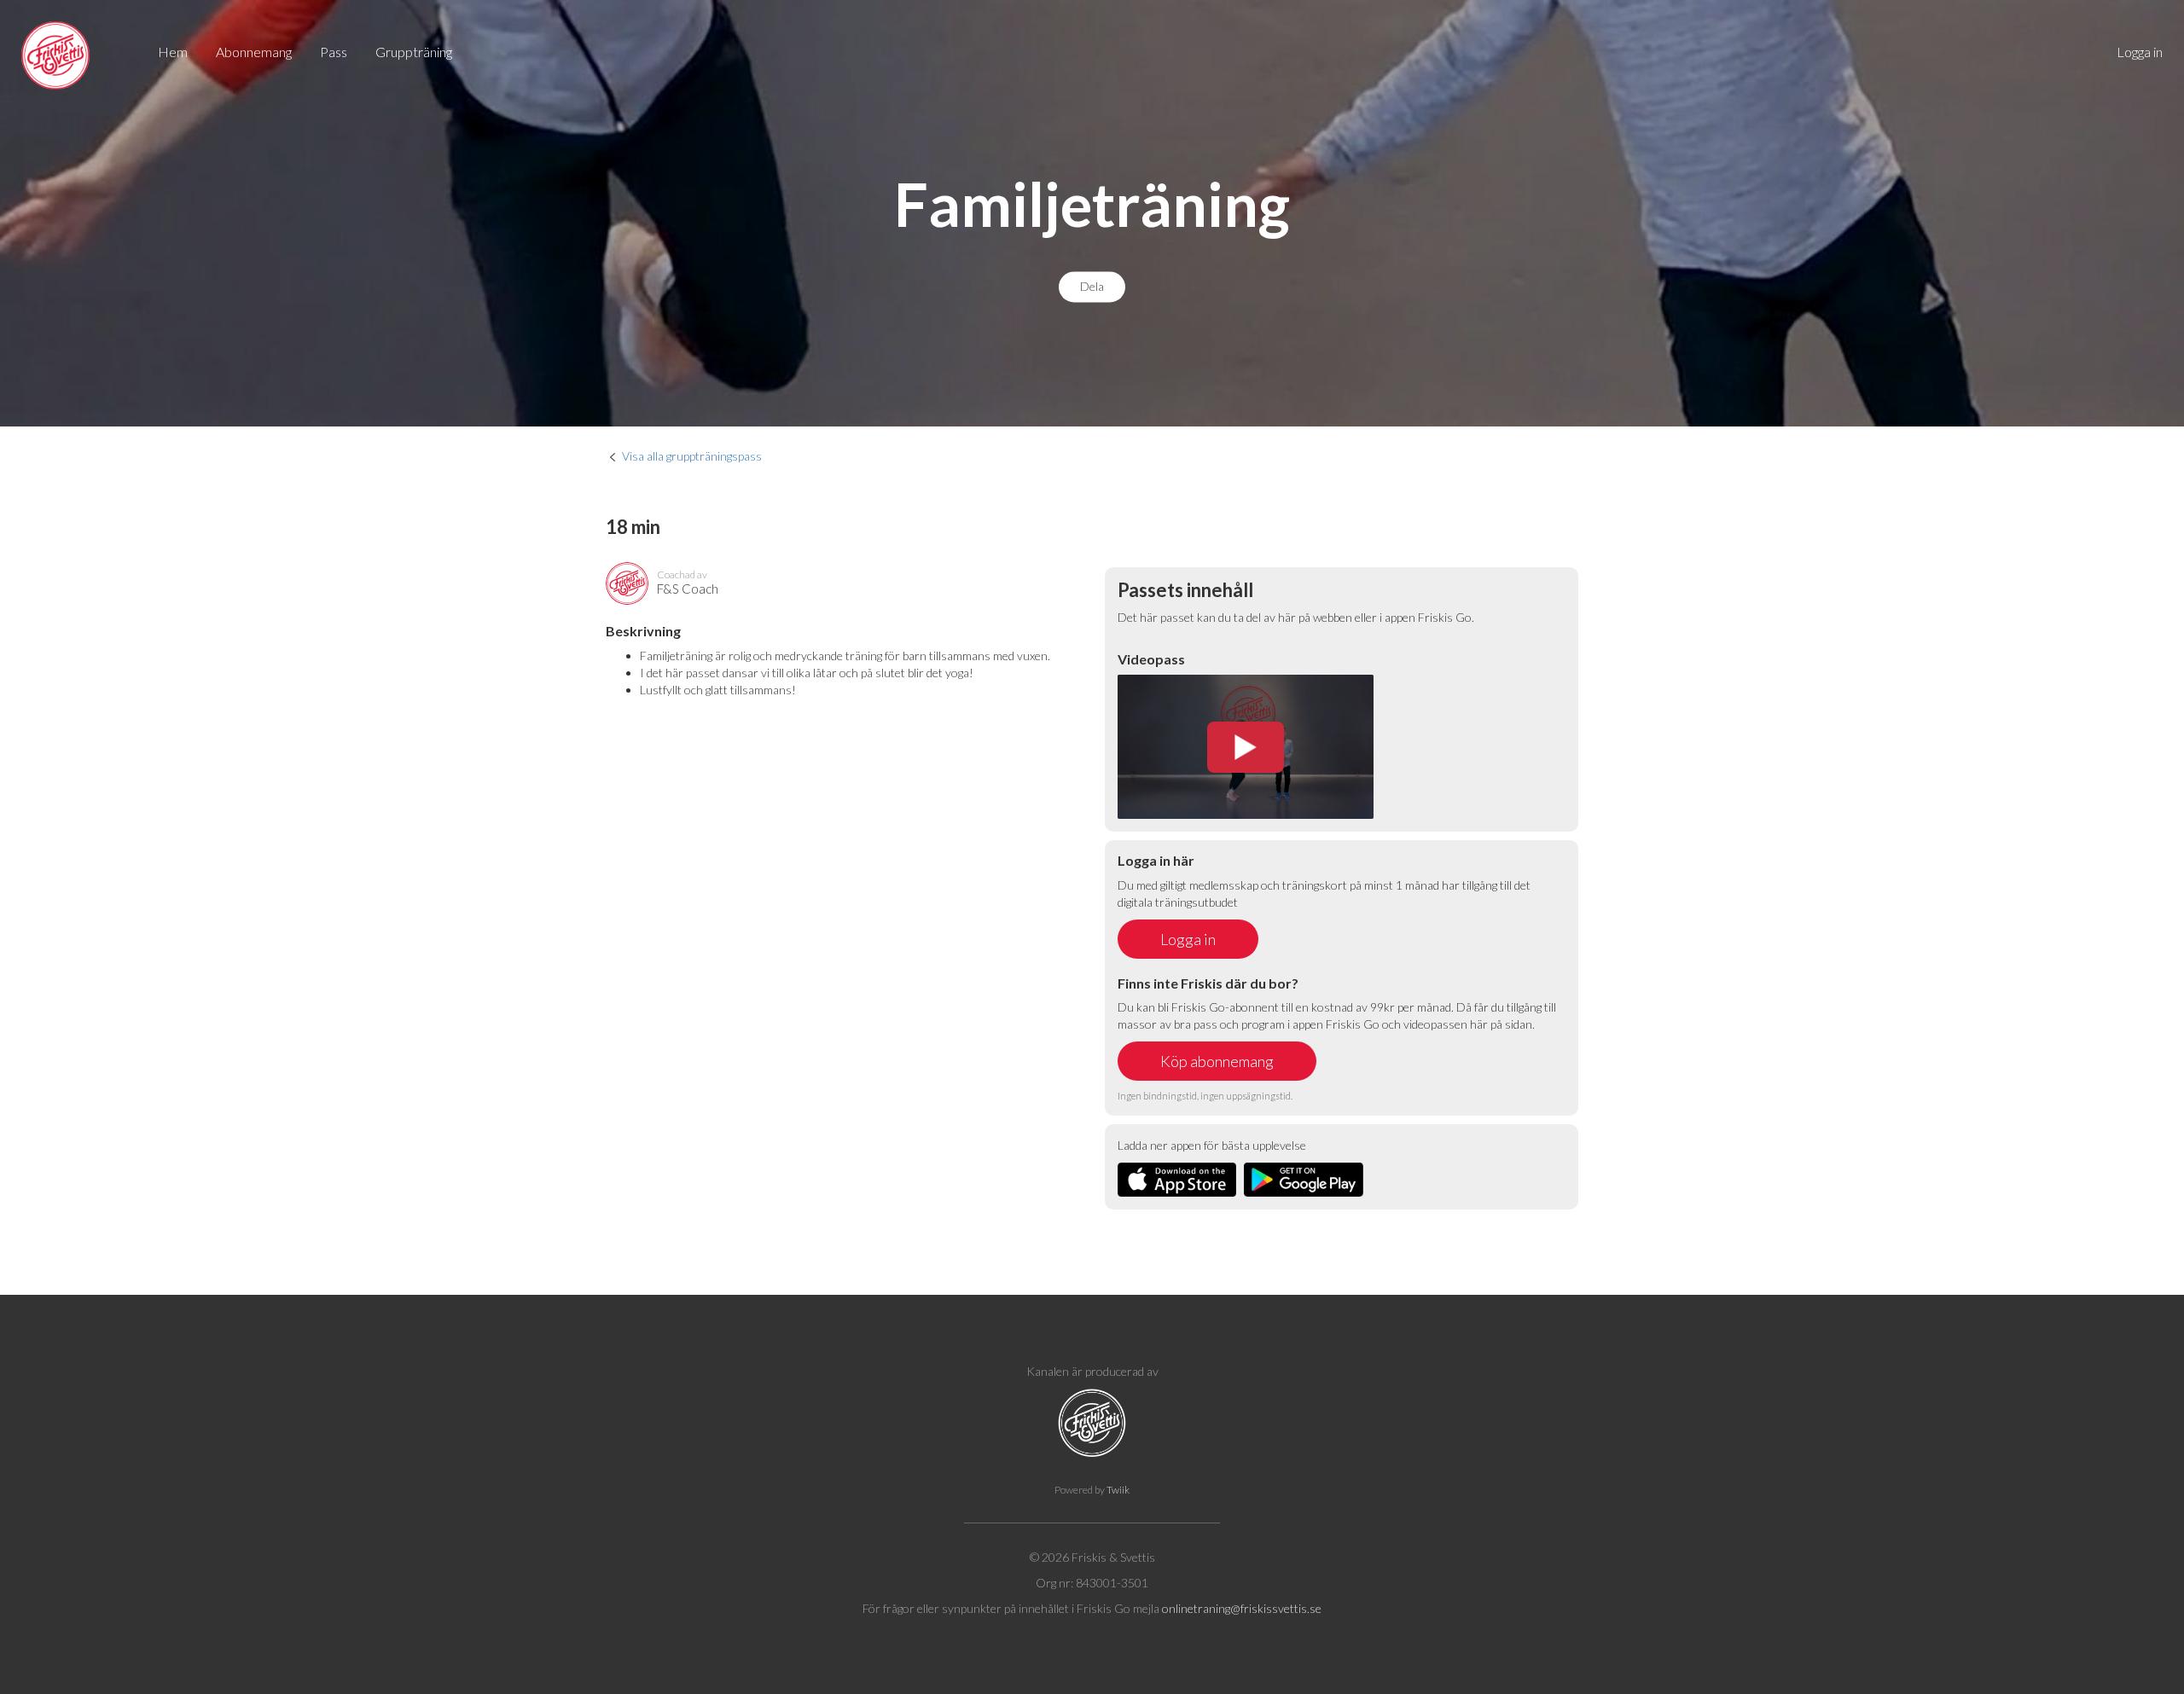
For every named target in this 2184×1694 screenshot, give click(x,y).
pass (334, 52)
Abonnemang (254, 52)
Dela (1092, 287)
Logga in (2140, 52)
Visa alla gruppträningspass (692, 456)
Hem (173, 52)
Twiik (1118, 1490)
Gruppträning (414, 52)
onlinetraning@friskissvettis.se (1242, 1608)
